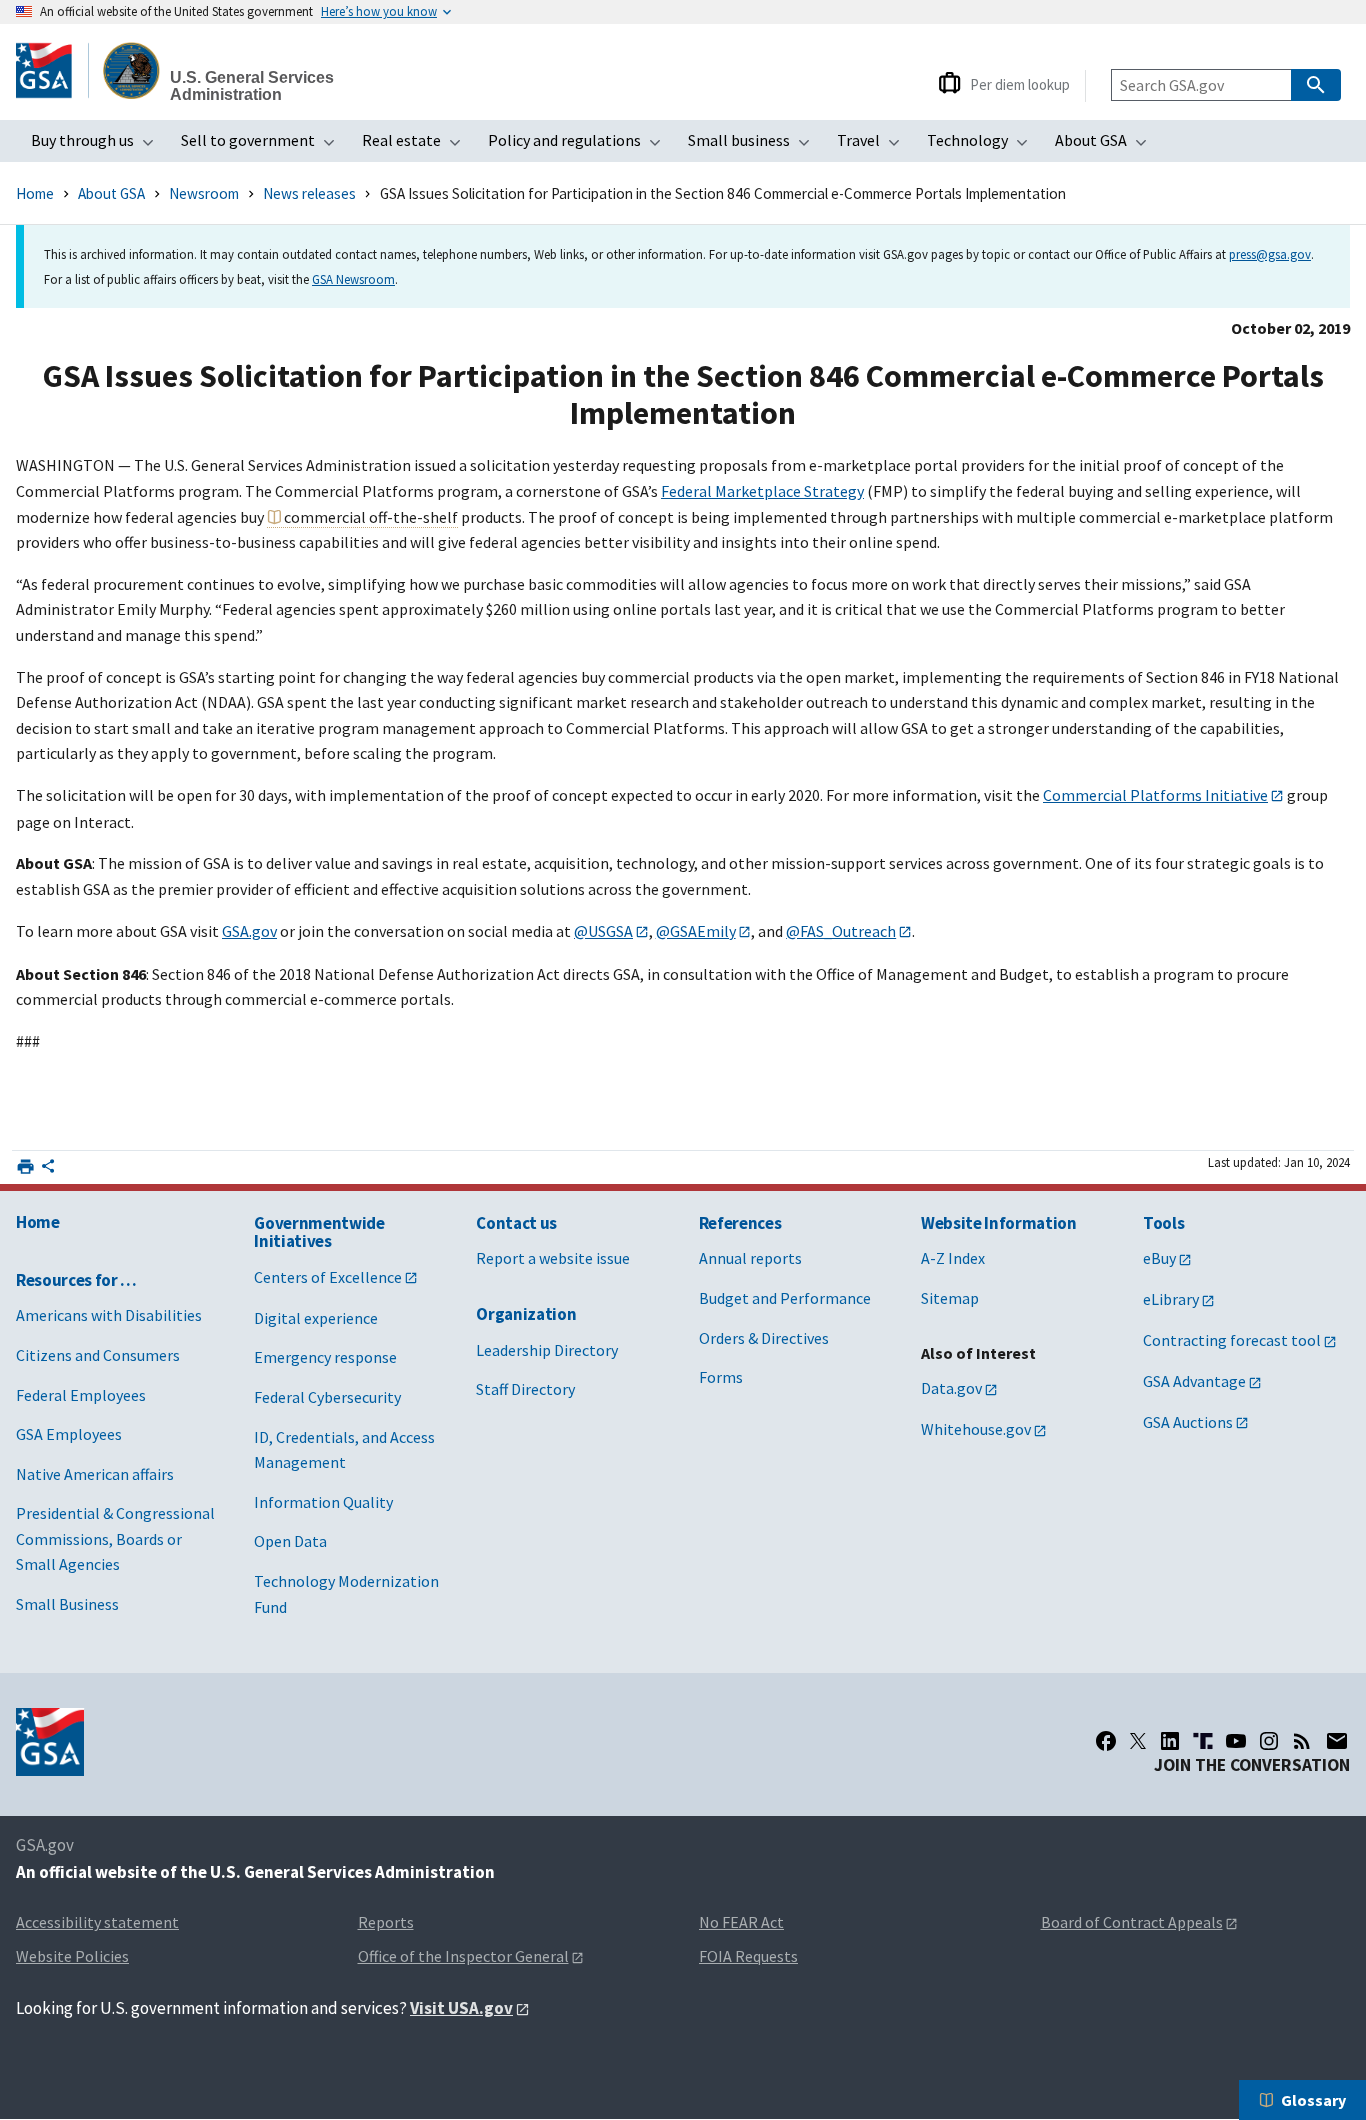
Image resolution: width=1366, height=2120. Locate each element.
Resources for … (76, 1280)
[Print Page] (25, 1166)
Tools (1163, 1223)
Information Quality (323, 1502)
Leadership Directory (547, 1350)
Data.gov (951, 1388)
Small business (755, 146)
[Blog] (1302, 1741)
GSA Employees (69, 1434)
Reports (386, 1922)
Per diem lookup (1020, 84)
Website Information (999, 1223)
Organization (526, 1314)
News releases (309, 193)
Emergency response (325, 1357)
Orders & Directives (764, 1338)
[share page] (48, 1170)
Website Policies (72, 1956)
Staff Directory (525, 1389)
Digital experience (316, 1318)
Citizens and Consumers (98, 1355)
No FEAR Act (741, 1922)
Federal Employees (81, 1395)
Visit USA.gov (461, 2008)
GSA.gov (249, 931)
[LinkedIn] (1170, 1741)
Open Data (290, 1541)
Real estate (417, 146)
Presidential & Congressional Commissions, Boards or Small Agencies (115, 1538)
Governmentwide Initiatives (319, 1232)
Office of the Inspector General (463, 1956)
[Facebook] (1106, 1741)
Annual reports (750, 1258)
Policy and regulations (580, 146)
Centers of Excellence (328, 1277)
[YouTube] (1236, 1741)
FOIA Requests (748, 1956)
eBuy (1159, 1258)
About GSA (1107, 146)
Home (35, 193)
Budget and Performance (785, 1298)
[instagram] (1269, 1741)
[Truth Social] (1203, 1741)
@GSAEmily (696, 931)
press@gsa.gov (1270, 254)
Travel (874, 146)
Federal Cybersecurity (327, 1397)
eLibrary (1171, 1299)
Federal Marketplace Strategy (762, 491)
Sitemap (950, 1298)
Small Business (67, 1604)
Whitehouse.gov (976, 1429)
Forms (721, 1377)
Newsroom (204, 193)
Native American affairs (95, 1474)
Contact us (516, 1223)
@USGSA (603, 931)
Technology (983, 146)
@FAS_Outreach (841, 931)
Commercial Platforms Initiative (1155, 795)
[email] (1337, 1741)
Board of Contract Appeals (1132, 1922)
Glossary (1313, 2100)
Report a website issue (553, 1258)
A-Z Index (953, 1258)
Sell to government (264, 146)
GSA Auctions (1188, 1422)
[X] (1138, 1741)
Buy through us (98, 146)
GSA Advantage (1194, 1381)
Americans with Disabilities (109, 1315)
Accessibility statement (97, 1922)
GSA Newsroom (353, 279)
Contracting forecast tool (1232, 1340)
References (740, 1223)
